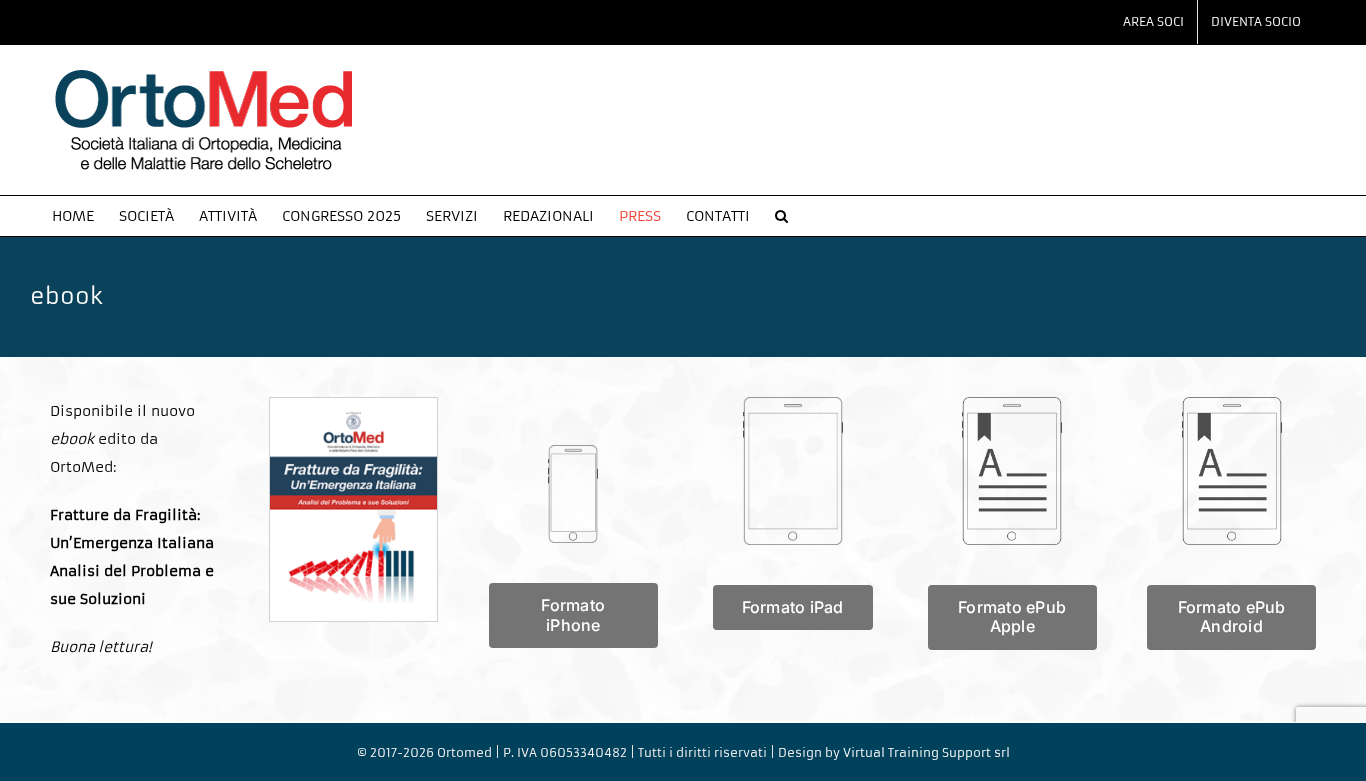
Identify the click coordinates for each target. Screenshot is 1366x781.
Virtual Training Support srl (926, 752)
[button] (781, 216)
